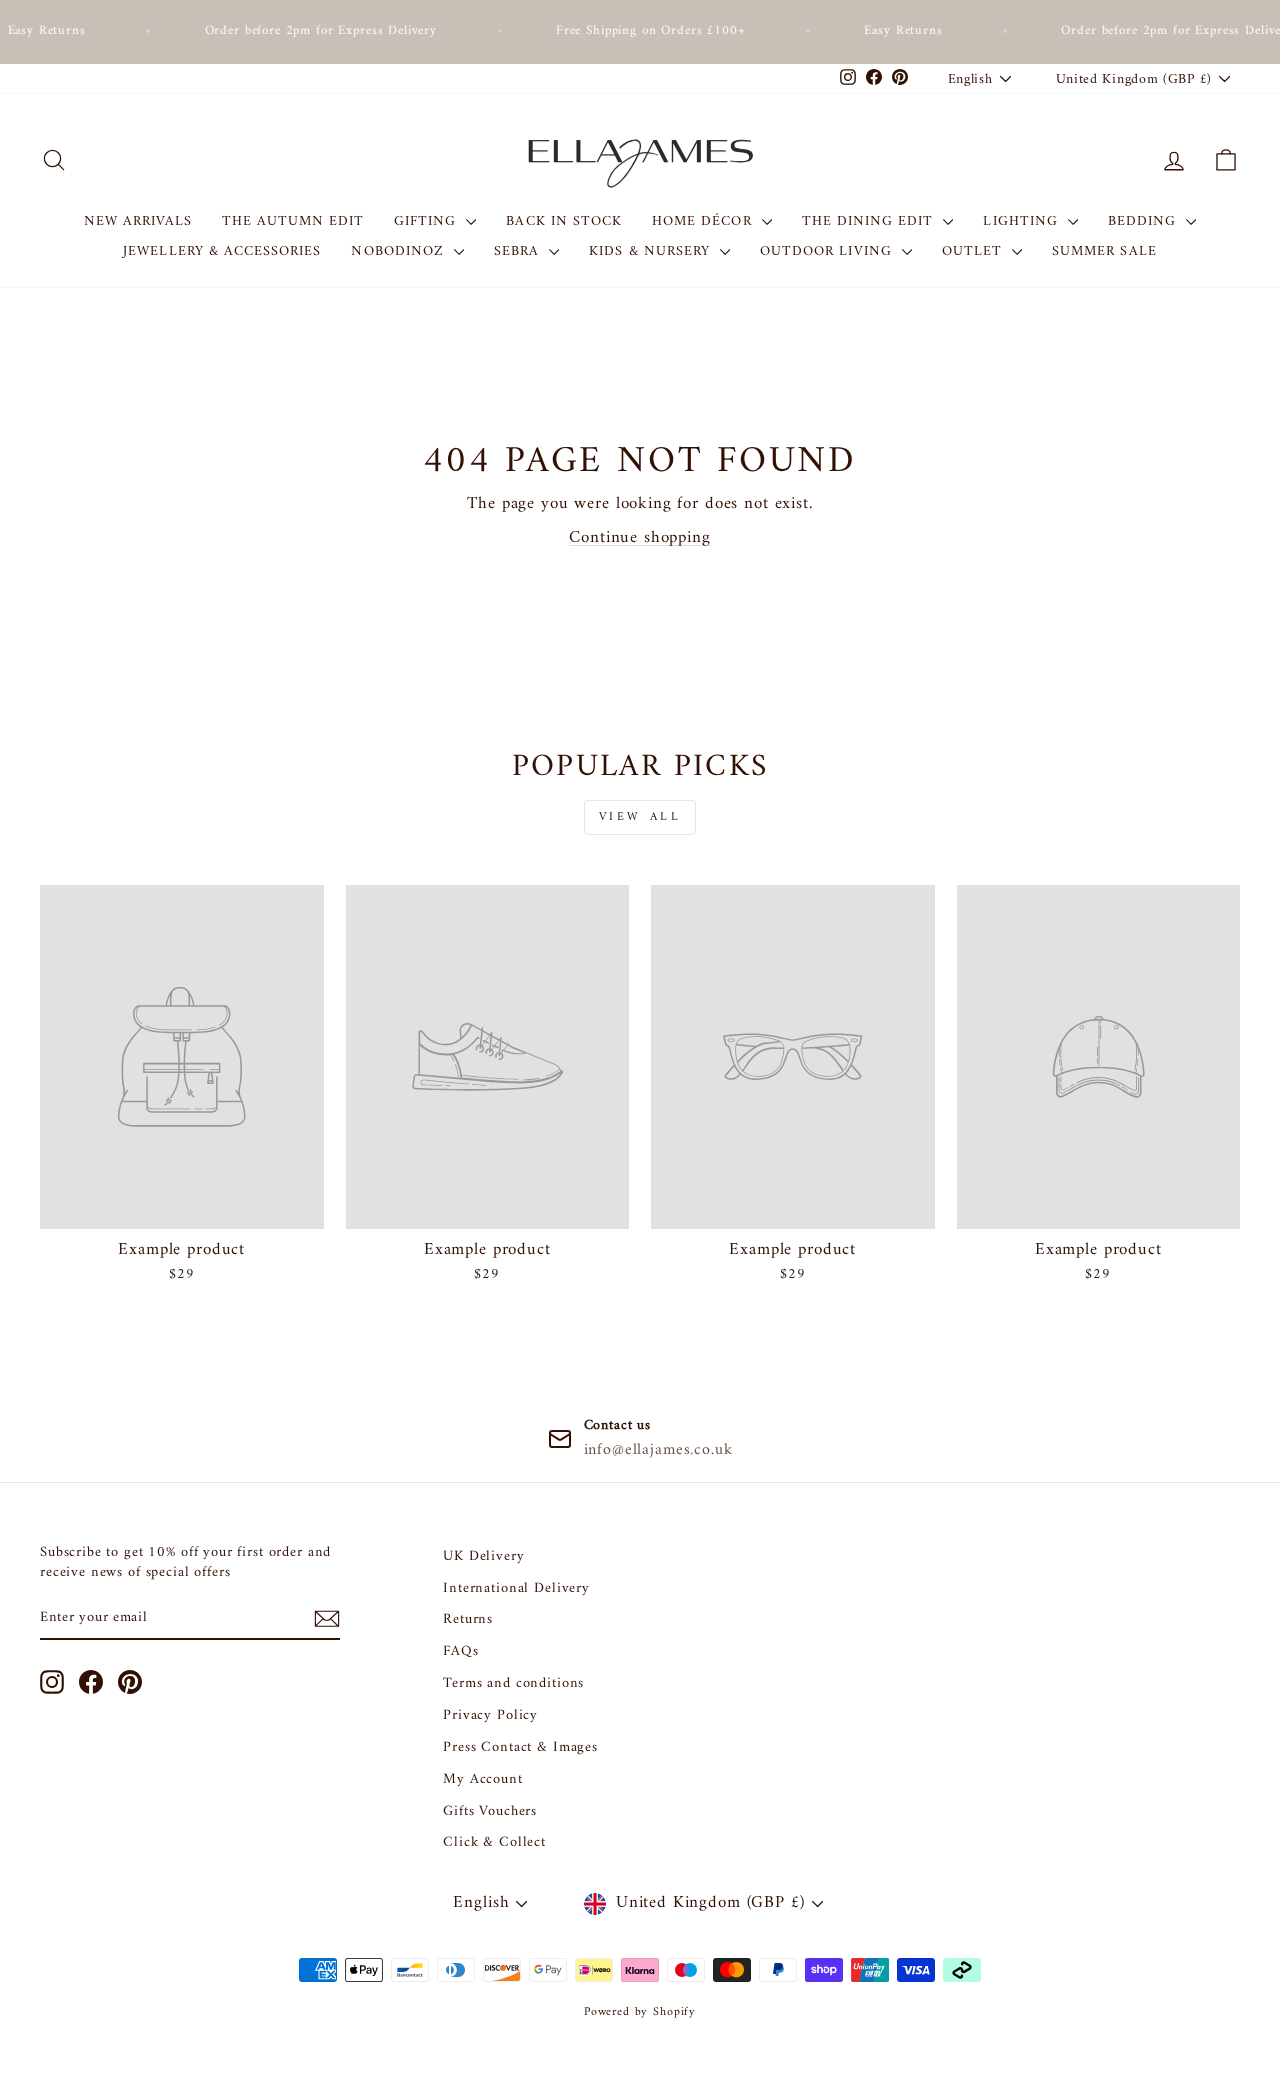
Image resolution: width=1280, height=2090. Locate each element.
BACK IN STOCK (564, 221)
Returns (468, 1619)
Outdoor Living (828, 251)
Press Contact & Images (520, 1747)
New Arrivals (138, 221)
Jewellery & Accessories (222, 251)
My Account (483, 1779)
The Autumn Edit (293, 221)
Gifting (427, 221)
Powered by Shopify (640, 2012)
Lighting (1022, 221)
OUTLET (974, 251)
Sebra (519, 251)
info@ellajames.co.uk (658, 1450)
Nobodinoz (400, 251)
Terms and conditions (513, 1683)
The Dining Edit (870, 221)
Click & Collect (494, 1842)
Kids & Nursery (652, 251)
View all (640, 817)
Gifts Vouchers (490, 1811)
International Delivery (516, 1588)
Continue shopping (639, 538)
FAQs (460, 1651)
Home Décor (704, 221)
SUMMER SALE (1104, 251)
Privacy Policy (490, 1715)
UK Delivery (483, 1556)
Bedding (1144, 221)
